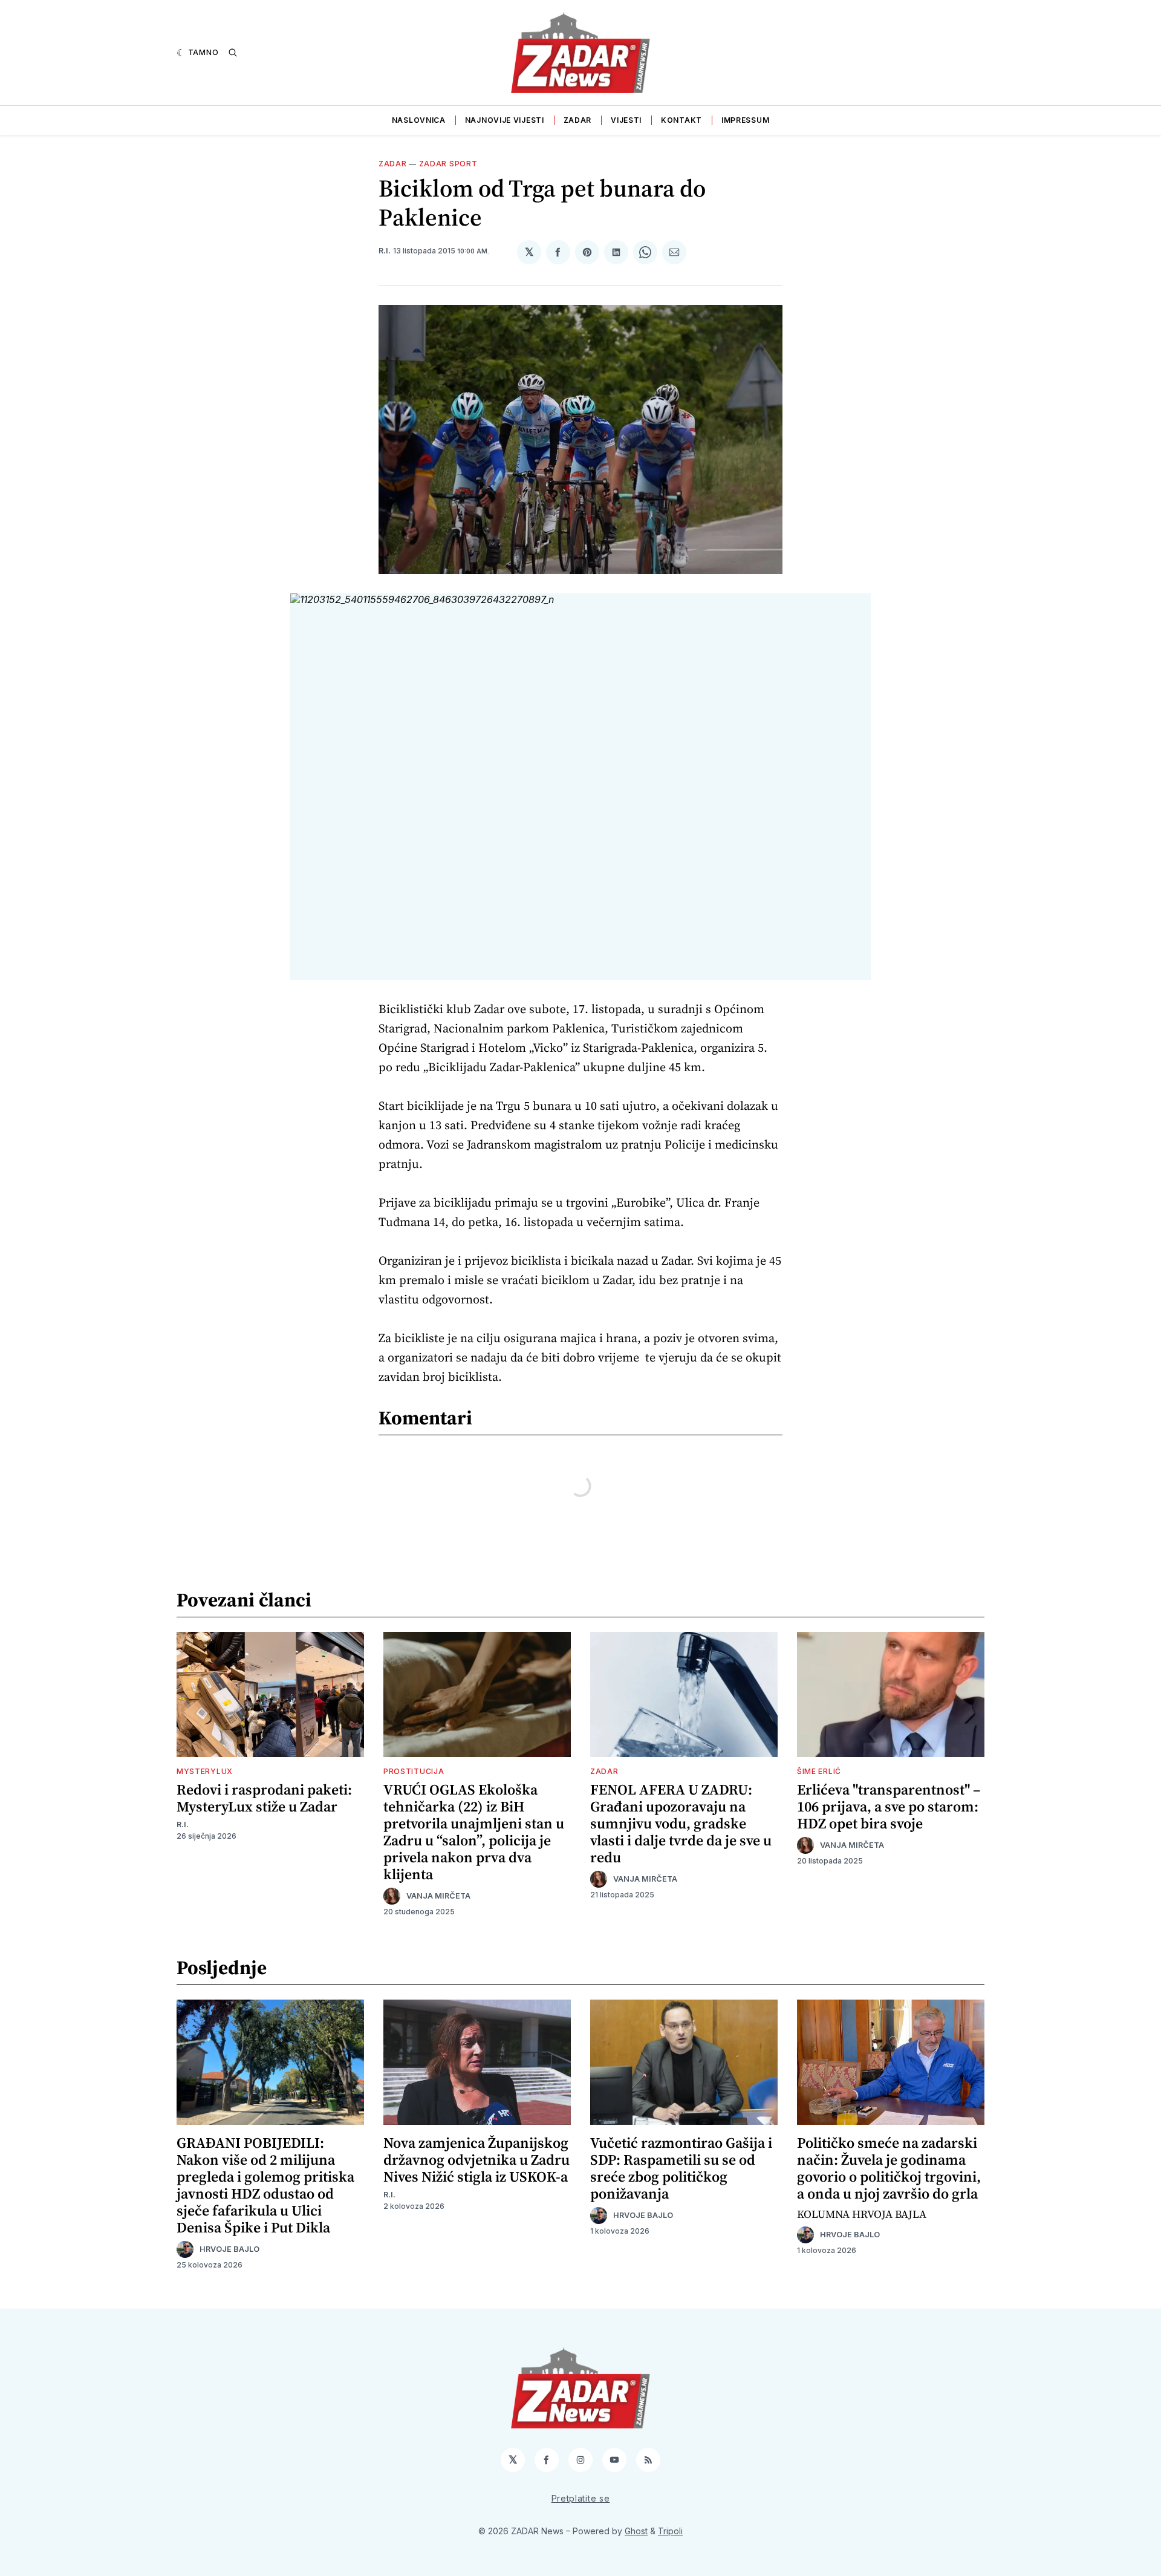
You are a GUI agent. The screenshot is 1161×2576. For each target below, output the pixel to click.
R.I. (385, 251)
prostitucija (414, 1771)
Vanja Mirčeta (438, 1896)
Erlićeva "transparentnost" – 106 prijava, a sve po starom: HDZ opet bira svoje (889, 1806)
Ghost (636, 2531)
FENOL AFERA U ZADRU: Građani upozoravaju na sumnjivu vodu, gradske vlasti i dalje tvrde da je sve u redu (681, 1823)
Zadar (578, 120)
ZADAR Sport (448, 164)
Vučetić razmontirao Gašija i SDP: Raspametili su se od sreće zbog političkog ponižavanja (681, 2168)
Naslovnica (419, 120)
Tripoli (670, 2531)
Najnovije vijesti (505, 120)
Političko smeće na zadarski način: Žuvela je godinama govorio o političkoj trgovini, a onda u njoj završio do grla (889, 2168)
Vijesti (626, 120)
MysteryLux (205, 1771)
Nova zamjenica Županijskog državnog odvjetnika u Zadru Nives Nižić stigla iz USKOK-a (476, 2160)
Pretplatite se (581, 2498)
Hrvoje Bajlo (229, 2249)
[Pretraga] (233, 53)
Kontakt (681, 120)
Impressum (745, 120)
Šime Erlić (819, 1771)
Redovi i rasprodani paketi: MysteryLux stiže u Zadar (264, 1798)
